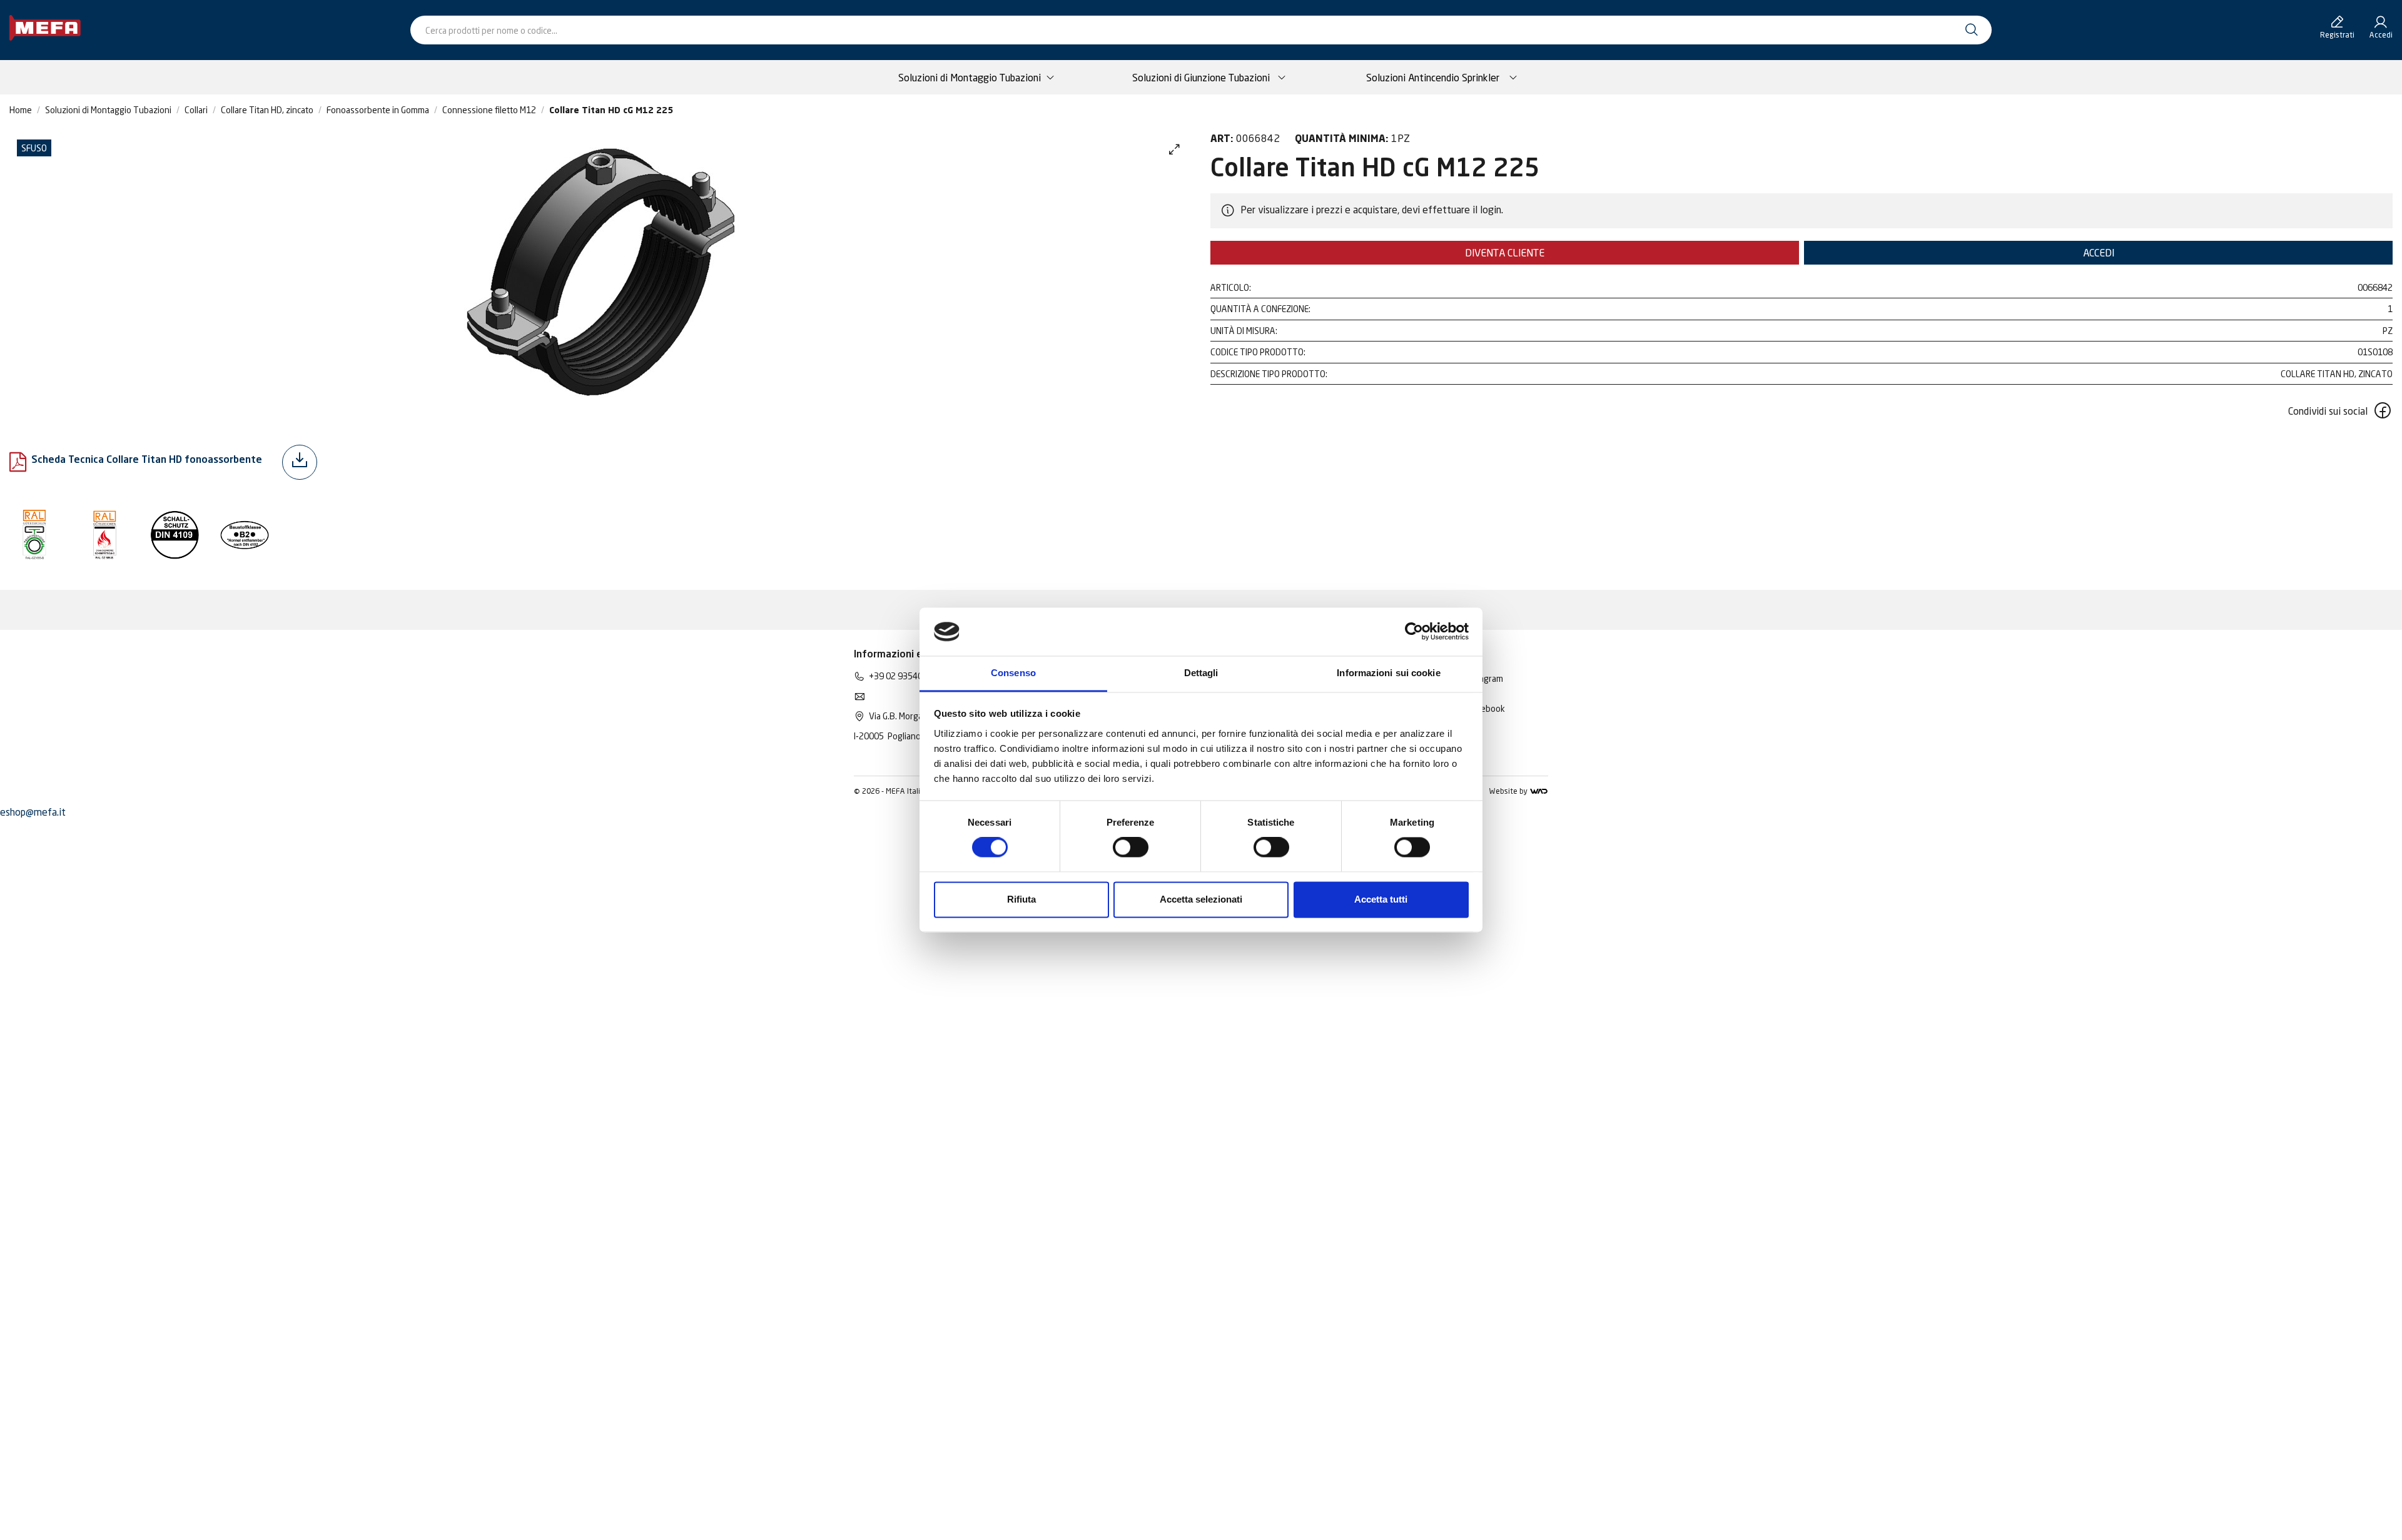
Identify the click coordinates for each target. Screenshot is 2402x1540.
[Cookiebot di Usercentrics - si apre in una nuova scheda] (1414, 632)
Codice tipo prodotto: (1258, 352)
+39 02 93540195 (903, 676)
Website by (1509, 791)
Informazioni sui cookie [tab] (1388, 673)
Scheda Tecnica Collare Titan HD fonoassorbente (147, 460)
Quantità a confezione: (1260, 309)
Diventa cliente (1505, 253)
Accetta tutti (1381, 899)
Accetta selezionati (1201, 899)
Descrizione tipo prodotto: (1269, 374)
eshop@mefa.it (33, 812)
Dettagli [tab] (1201, 673)
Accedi (2099, 253)
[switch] (1131, 848)
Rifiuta (1021, 899)
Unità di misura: (1244, 331)
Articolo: (1231, 287)
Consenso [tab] (1013, 673)
